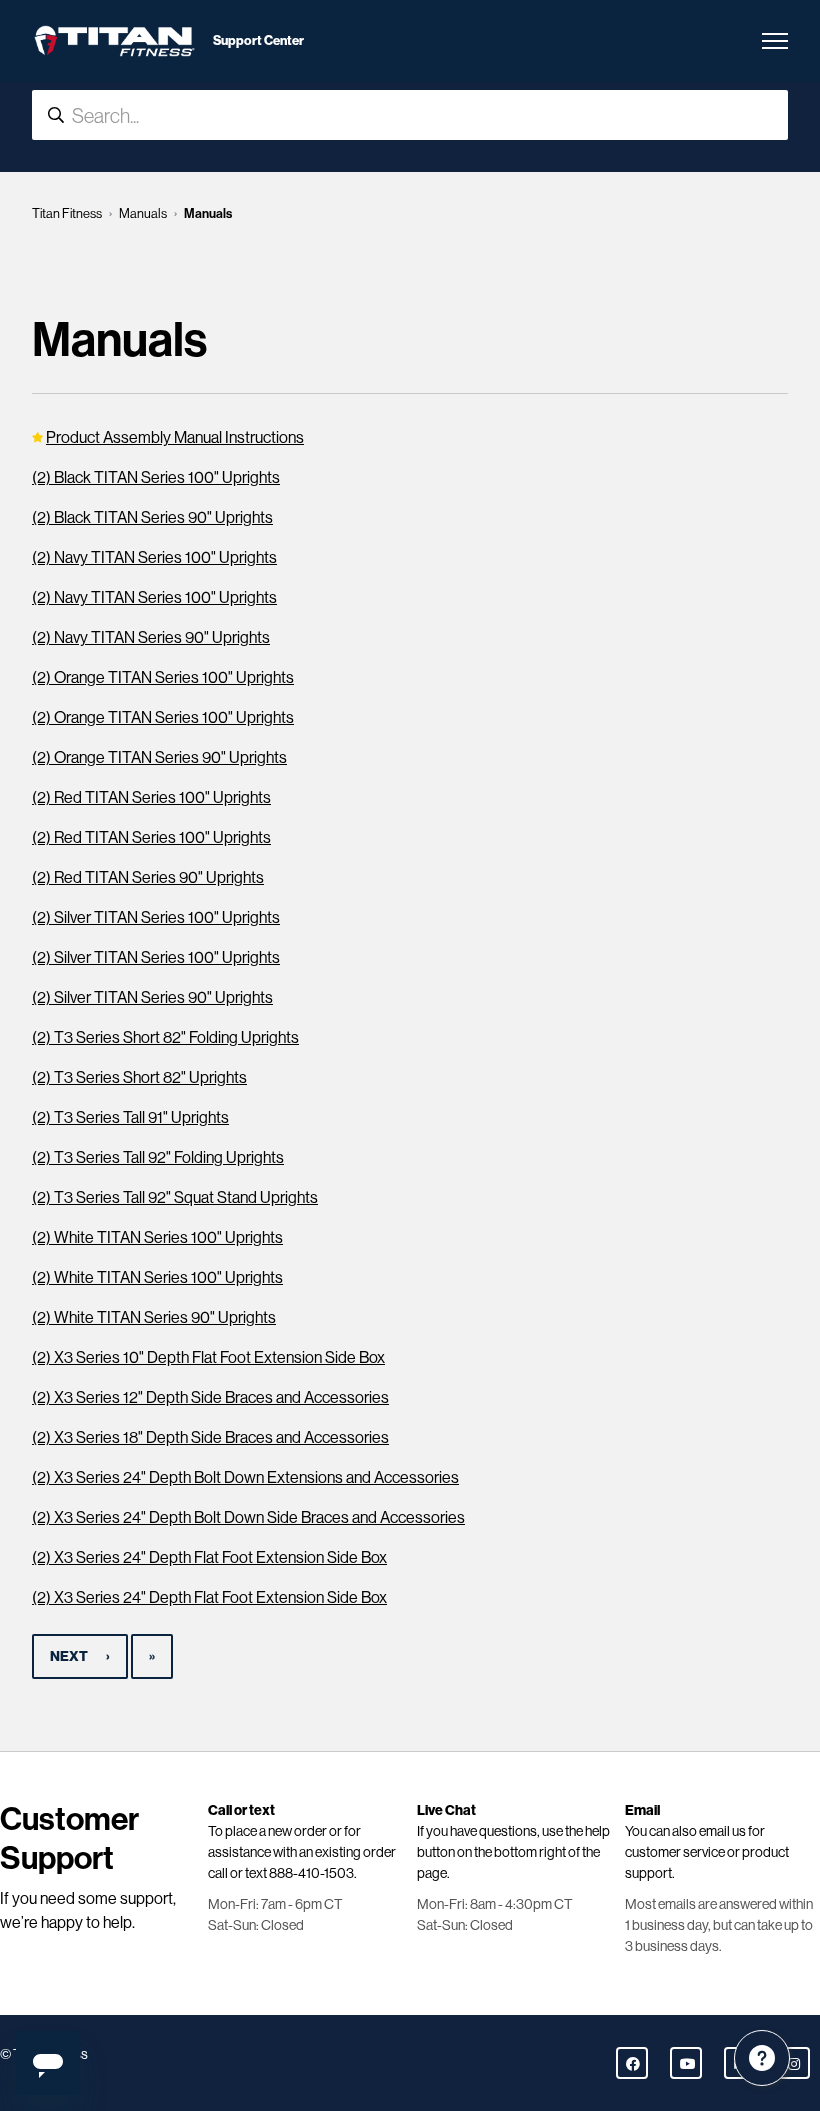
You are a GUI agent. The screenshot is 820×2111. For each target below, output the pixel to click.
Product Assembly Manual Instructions (175, 437)
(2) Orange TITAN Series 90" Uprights (159, 757)
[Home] (114, 41)
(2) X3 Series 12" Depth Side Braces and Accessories (210, 1397)
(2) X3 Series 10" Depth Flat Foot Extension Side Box (208, 1357)
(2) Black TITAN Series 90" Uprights (152, 517)
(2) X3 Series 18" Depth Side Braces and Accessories (210, 1437)
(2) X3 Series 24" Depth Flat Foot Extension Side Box (209, 1557)
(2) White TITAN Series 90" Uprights (154, 1317)
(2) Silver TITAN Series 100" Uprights (156, 917)
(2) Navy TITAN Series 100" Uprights (154, 557)
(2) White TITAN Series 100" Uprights (157, 1237)
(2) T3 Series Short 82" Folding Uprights (165, 1037)
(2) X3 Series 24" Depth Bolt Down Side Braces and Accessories (248, 1517)
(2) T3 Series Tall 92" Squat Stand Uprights (175, 1197)
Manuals (143, 213)
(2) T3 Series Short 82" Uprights (139, 1077)
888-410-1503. (313, 1873)
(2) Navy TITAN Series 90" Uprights (151, 637)
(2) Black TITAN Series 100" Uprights (156, 477)
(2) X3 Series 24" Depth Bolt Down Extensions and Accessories (245, 1477)
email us (722, 1831)
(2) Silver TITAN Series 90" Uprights (152, 997)
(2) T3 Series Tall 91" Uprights (130, 1117)
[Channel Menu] (762, 2058)
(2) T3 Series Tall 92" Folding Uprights (158, 1157)
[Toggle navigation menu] (775, 41)
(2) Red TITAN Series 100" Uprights (151, 797)
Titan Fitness (67, 213)
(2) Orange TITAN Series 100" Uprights (163, 677)
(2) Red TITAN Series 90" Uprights (148, 877)
